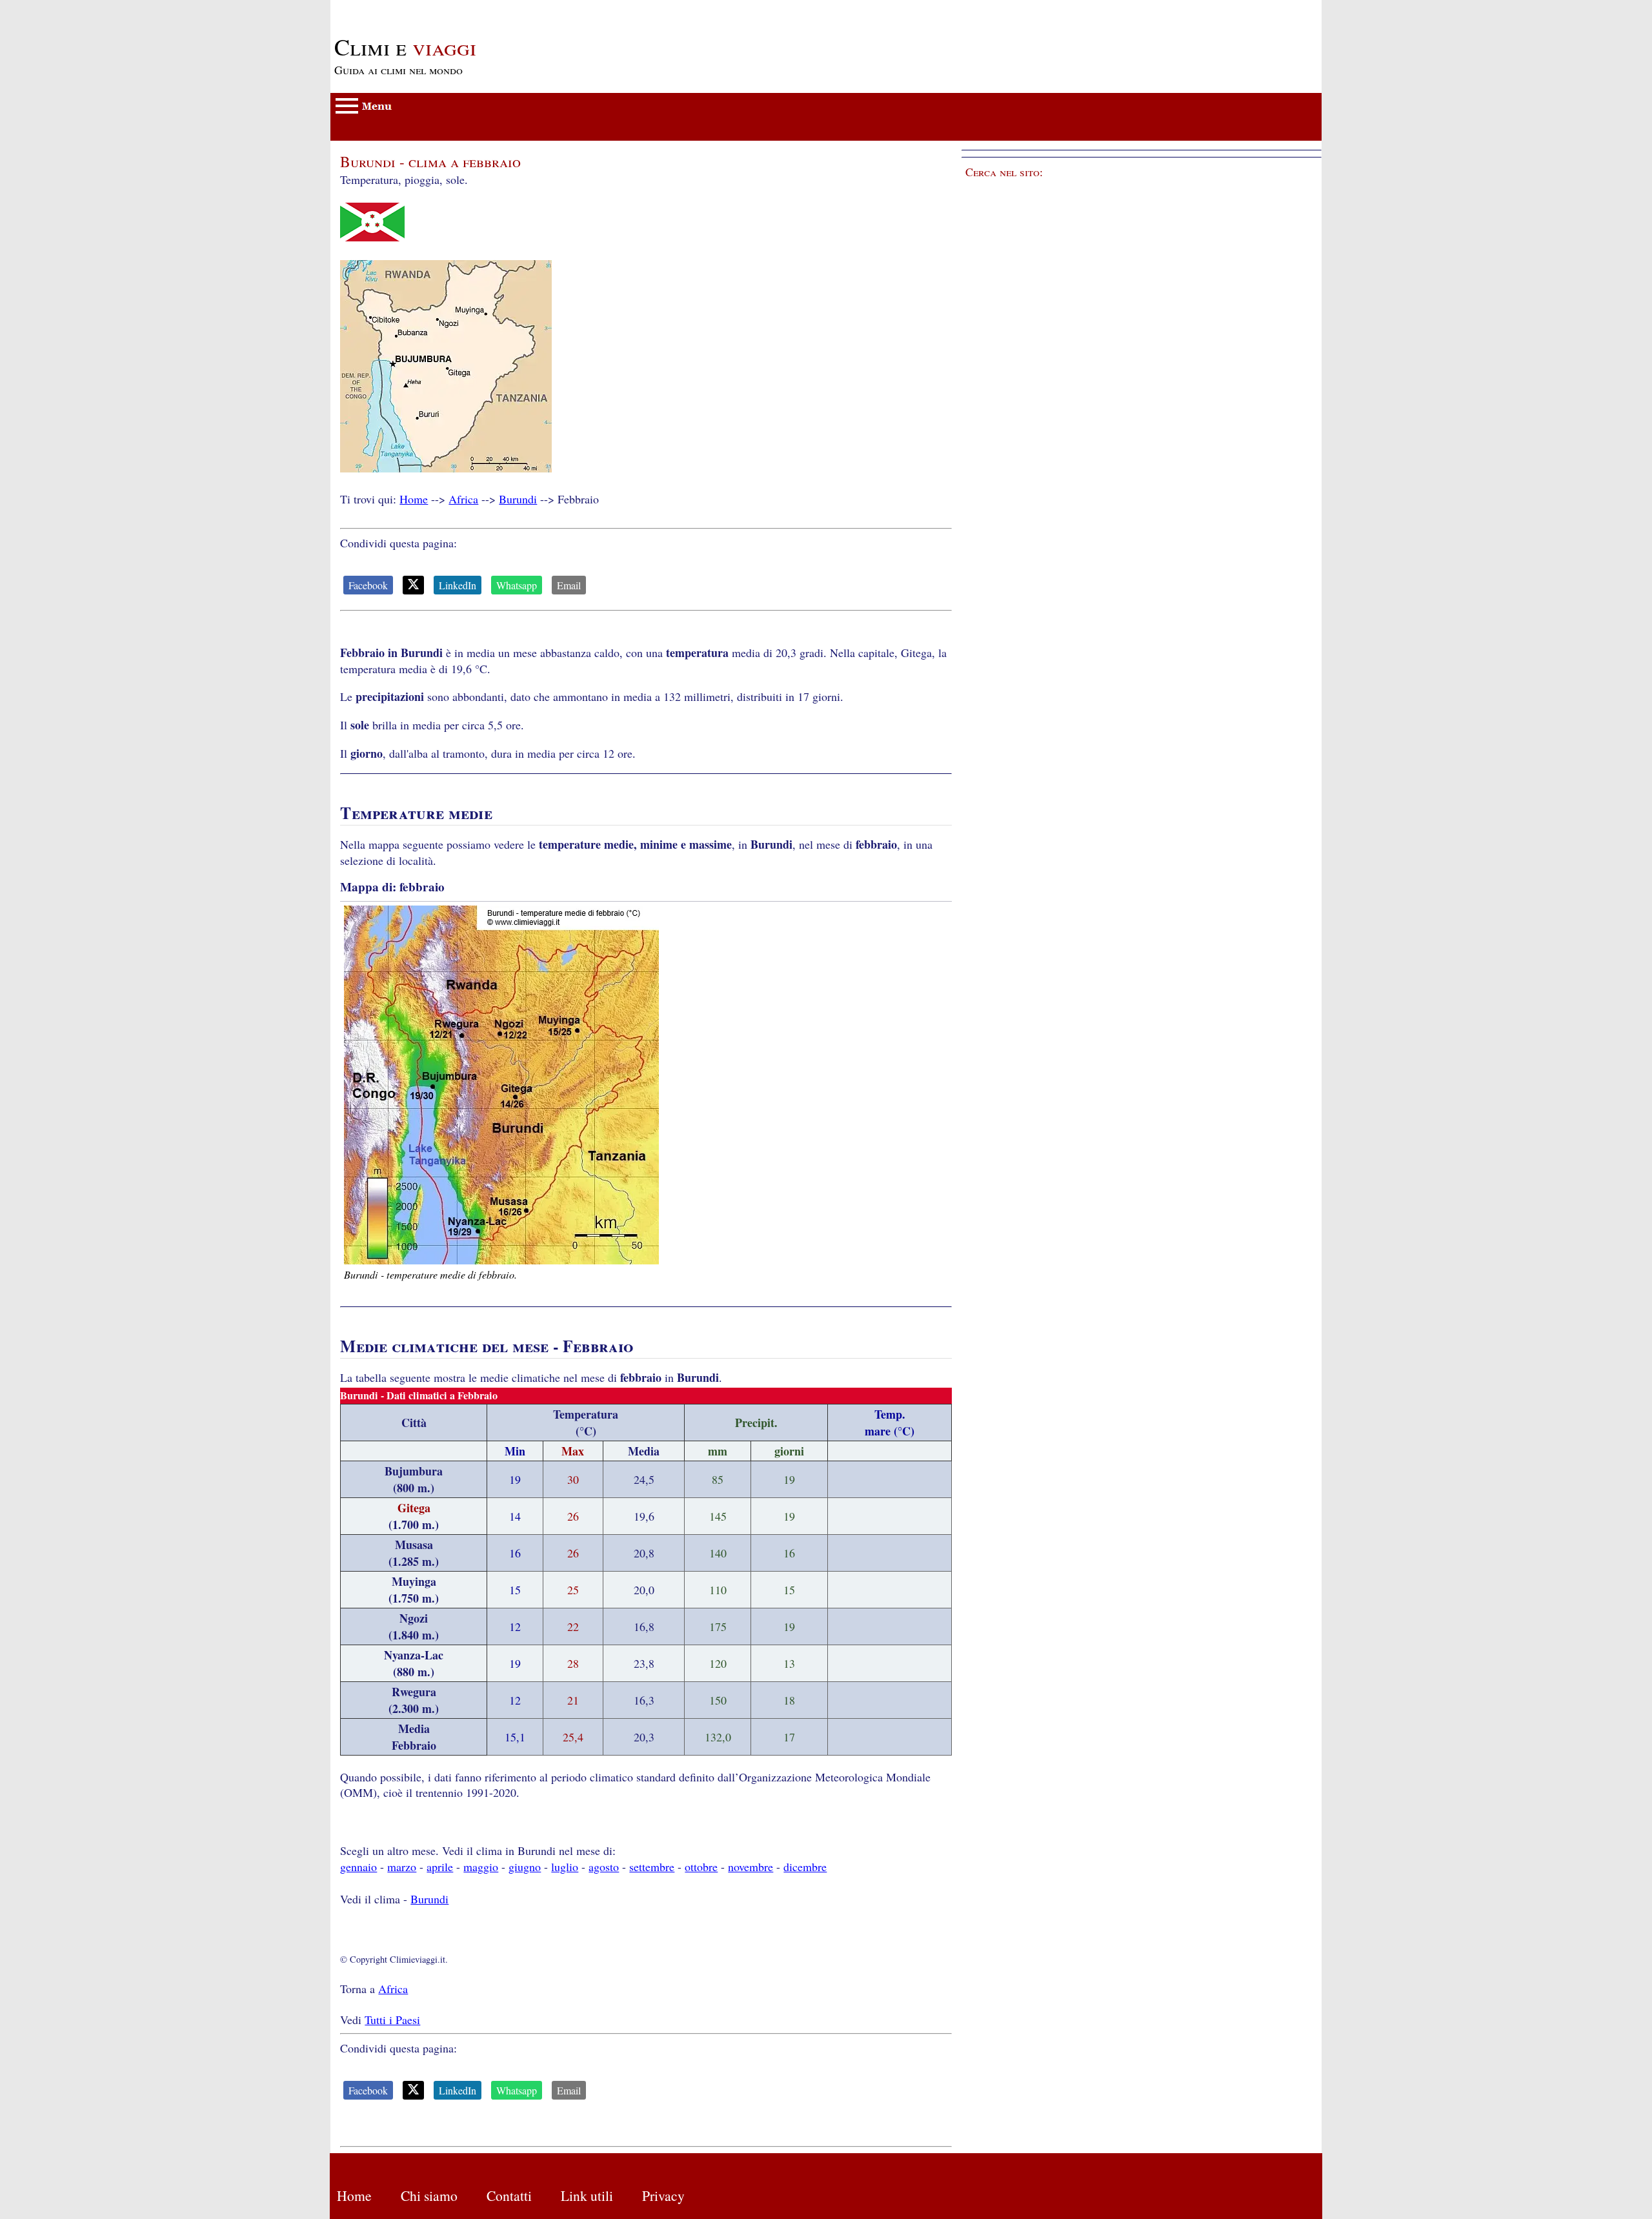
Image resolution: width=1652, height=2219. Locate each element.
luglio (565, 1867)
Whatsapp (517, 585)
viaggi (405, 46)
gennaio (358, 1867)
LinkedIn (458, 585)
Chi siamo (429, 2195)
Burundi (518, 499)
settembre (652, 1867)
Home (414, 499)
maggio (481, 1867)
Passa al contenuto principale (398, 8)
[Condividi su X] (413, 585)
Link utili (587, 2195)
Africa (463, 499)
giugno (525, 1867)
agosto (604, 1867)
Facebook (368, 585)
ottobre (701, 1867)
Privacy (663, 2195)
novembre (750, 1867)
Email (569, 585)
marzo (402, 1867)
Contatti (509, 2195)
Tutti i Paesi (392, 2020)
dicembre (805, 1867)
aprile (440, 1867)
